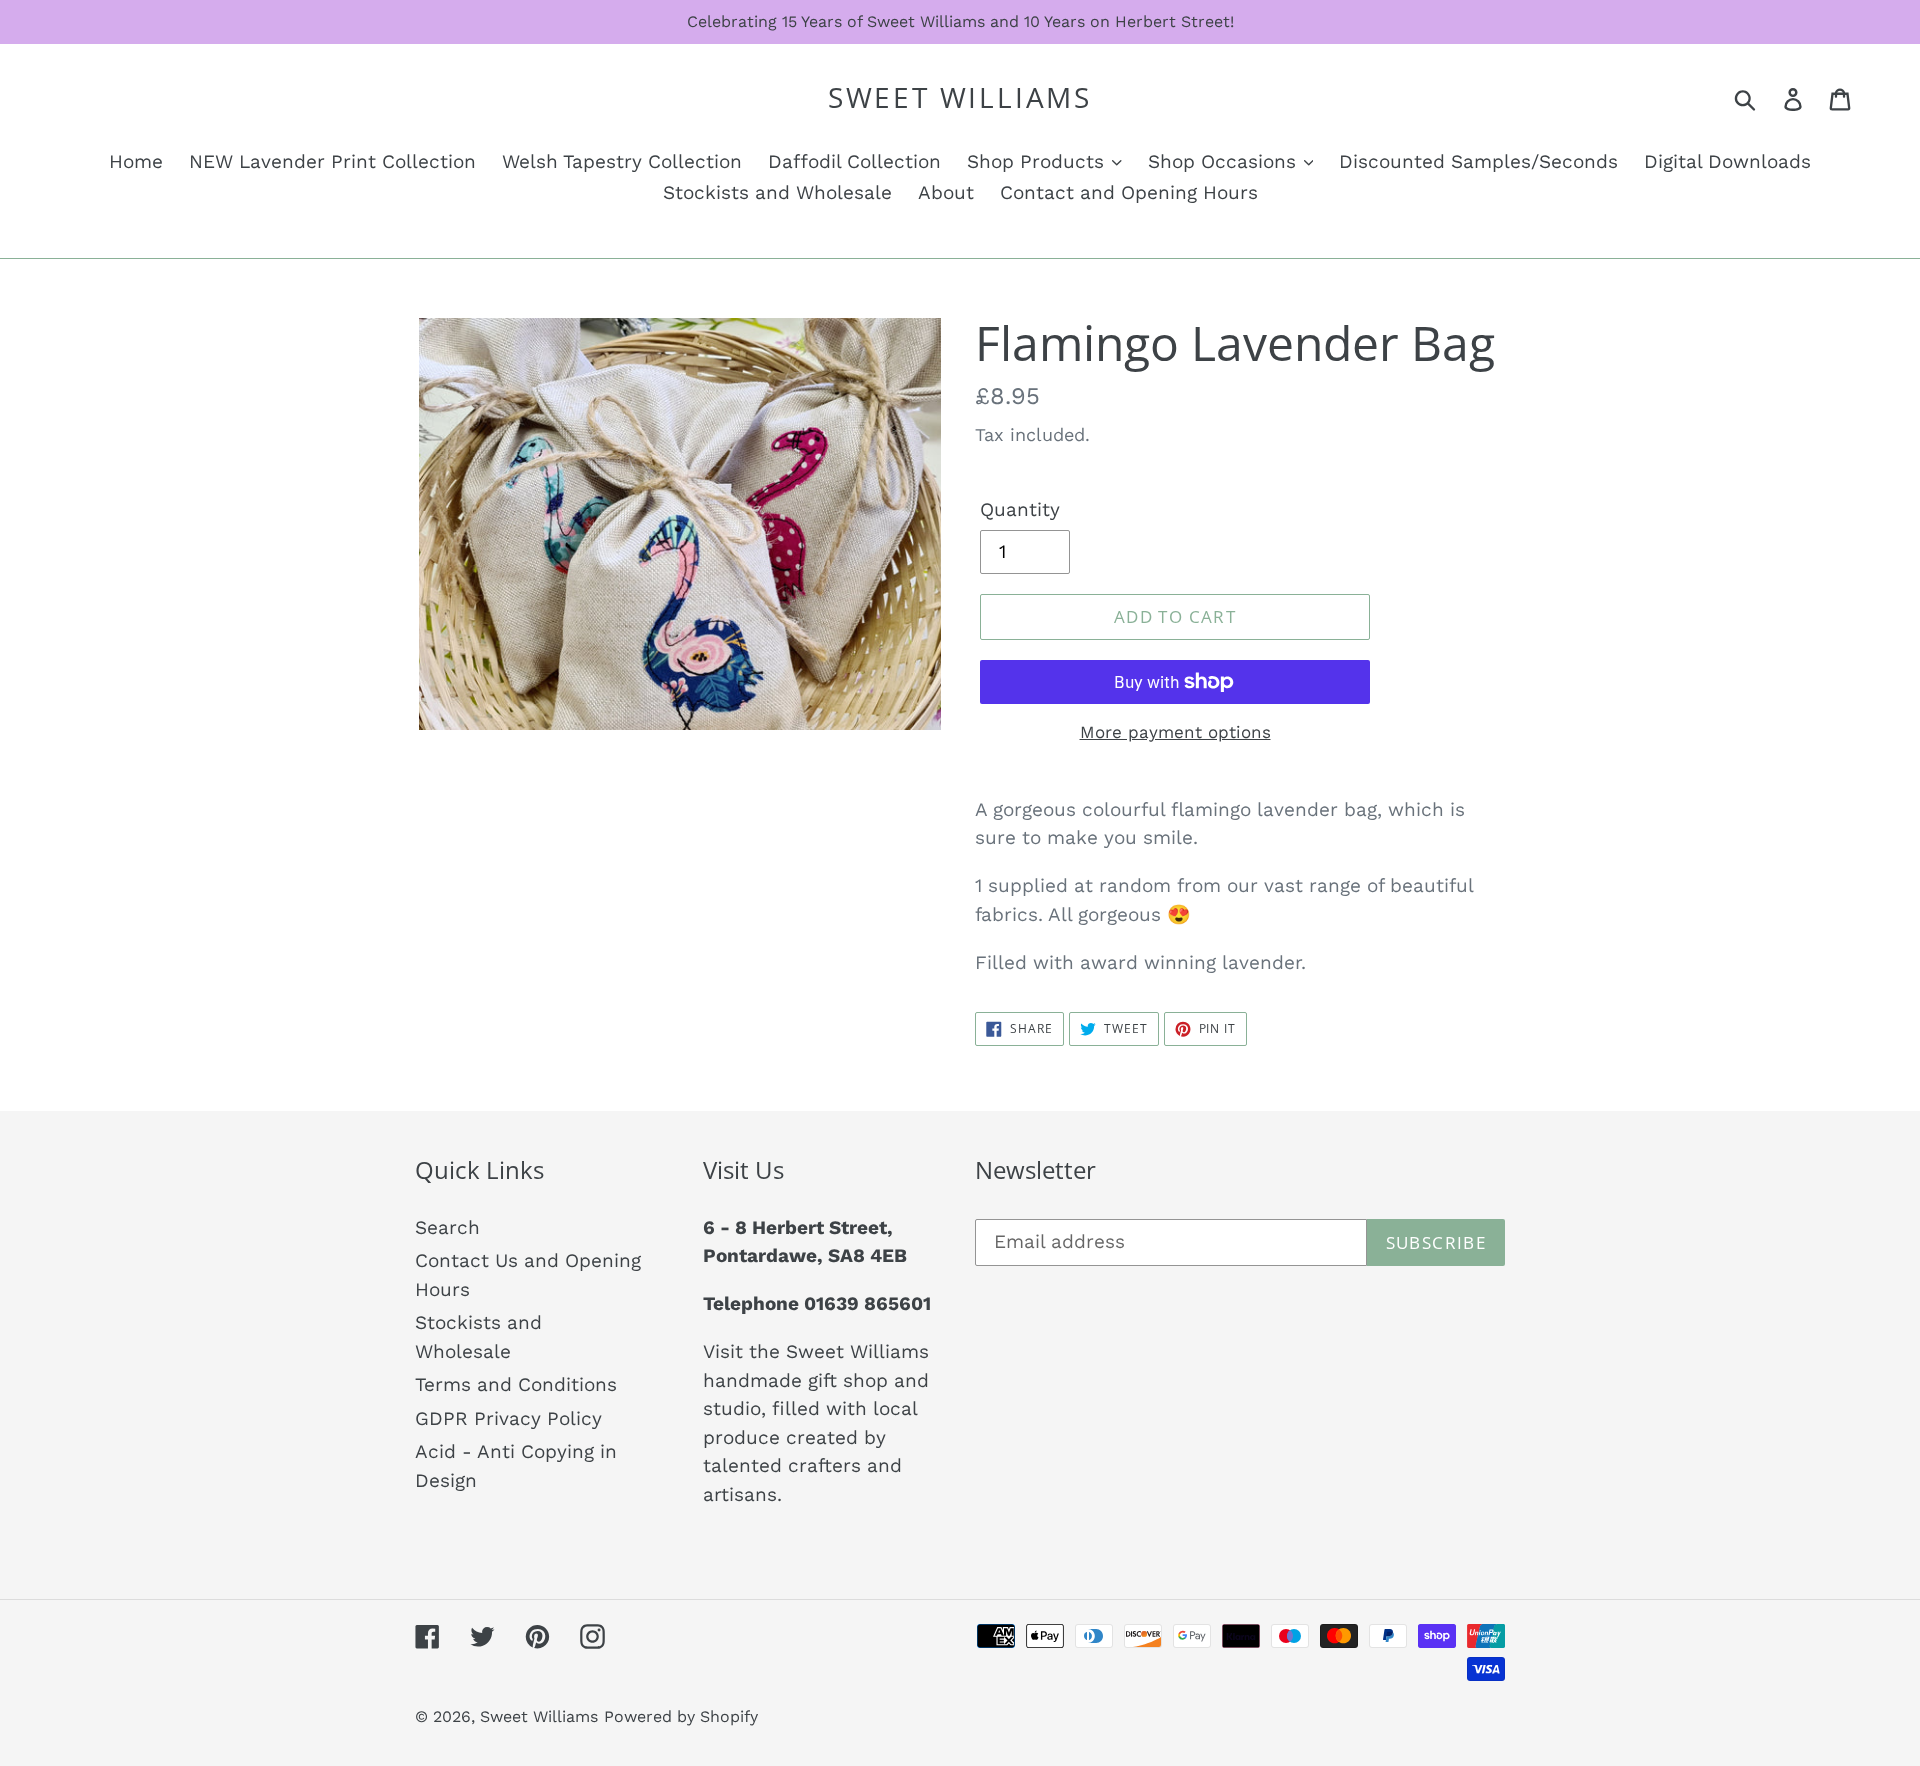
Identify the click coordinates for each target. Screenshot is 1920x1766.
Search (447, 1227)
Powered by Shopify (681, 1716)
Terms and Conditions (516, 1384)
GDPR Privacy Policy (508, 1418)
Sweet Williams (960, 98)
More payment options (1175, 732)
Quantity (1020, 509)
